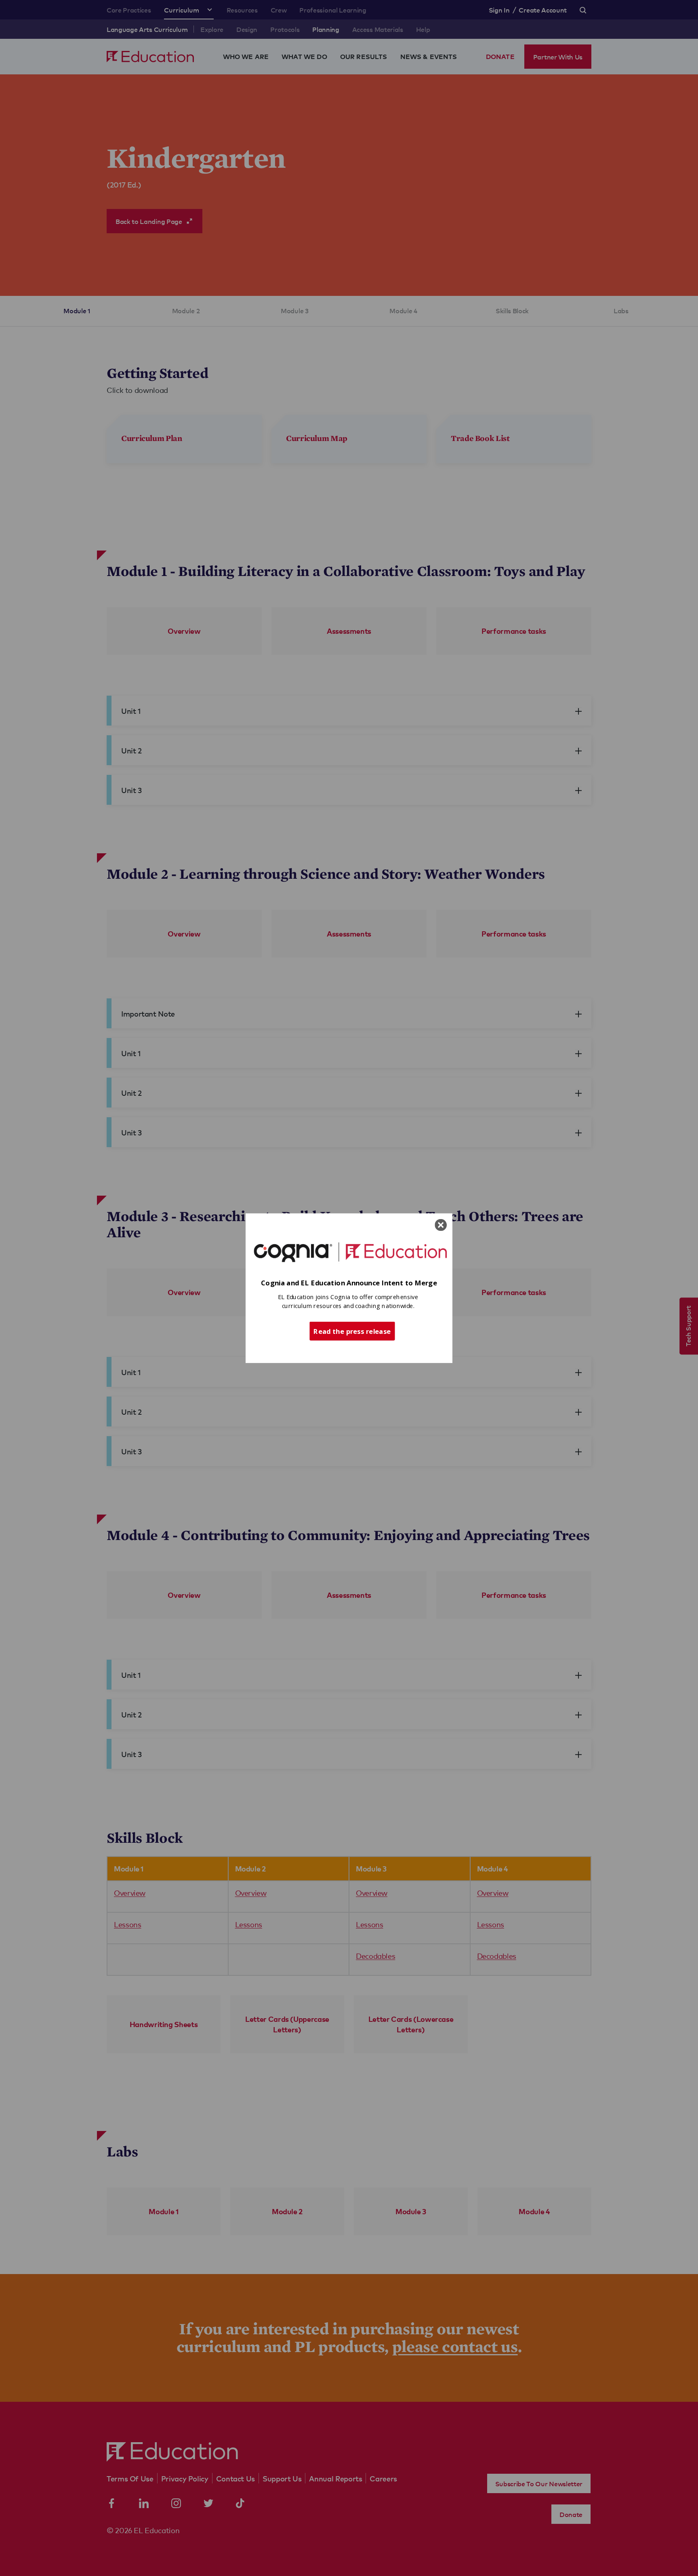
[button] (349, 1283)
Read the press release (352, 1331)
